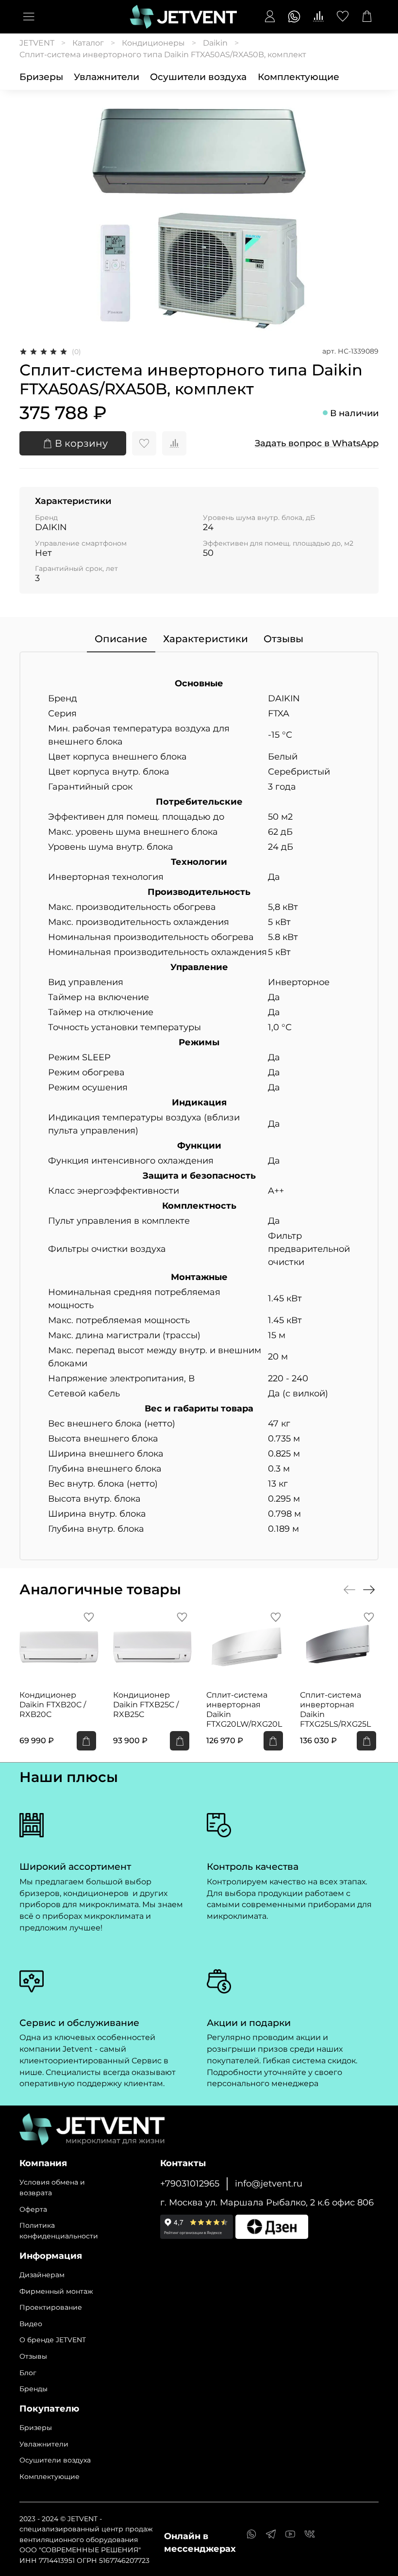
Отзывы (33, 2356)
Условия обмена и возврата (52, 2187)
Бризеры (41, 77)
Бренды (33, 2389)
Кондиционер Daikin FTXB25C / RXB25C (146, 1704)
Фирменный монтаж (56, 2291)
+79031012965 (190, 2183)
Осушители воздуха (198, 77)
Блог (28, 2373)
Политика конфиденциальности (59, 2231)
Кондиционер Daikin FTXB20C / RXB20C (53, 1704)
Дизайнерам (42, 2275)
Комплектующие (298, 77)
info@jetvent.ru (269, 2183)
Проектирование (51, 2307)
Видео (31, 2324)
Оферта (33, 2209)
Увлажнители (107, 77)
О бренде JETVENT (53, 2340)
